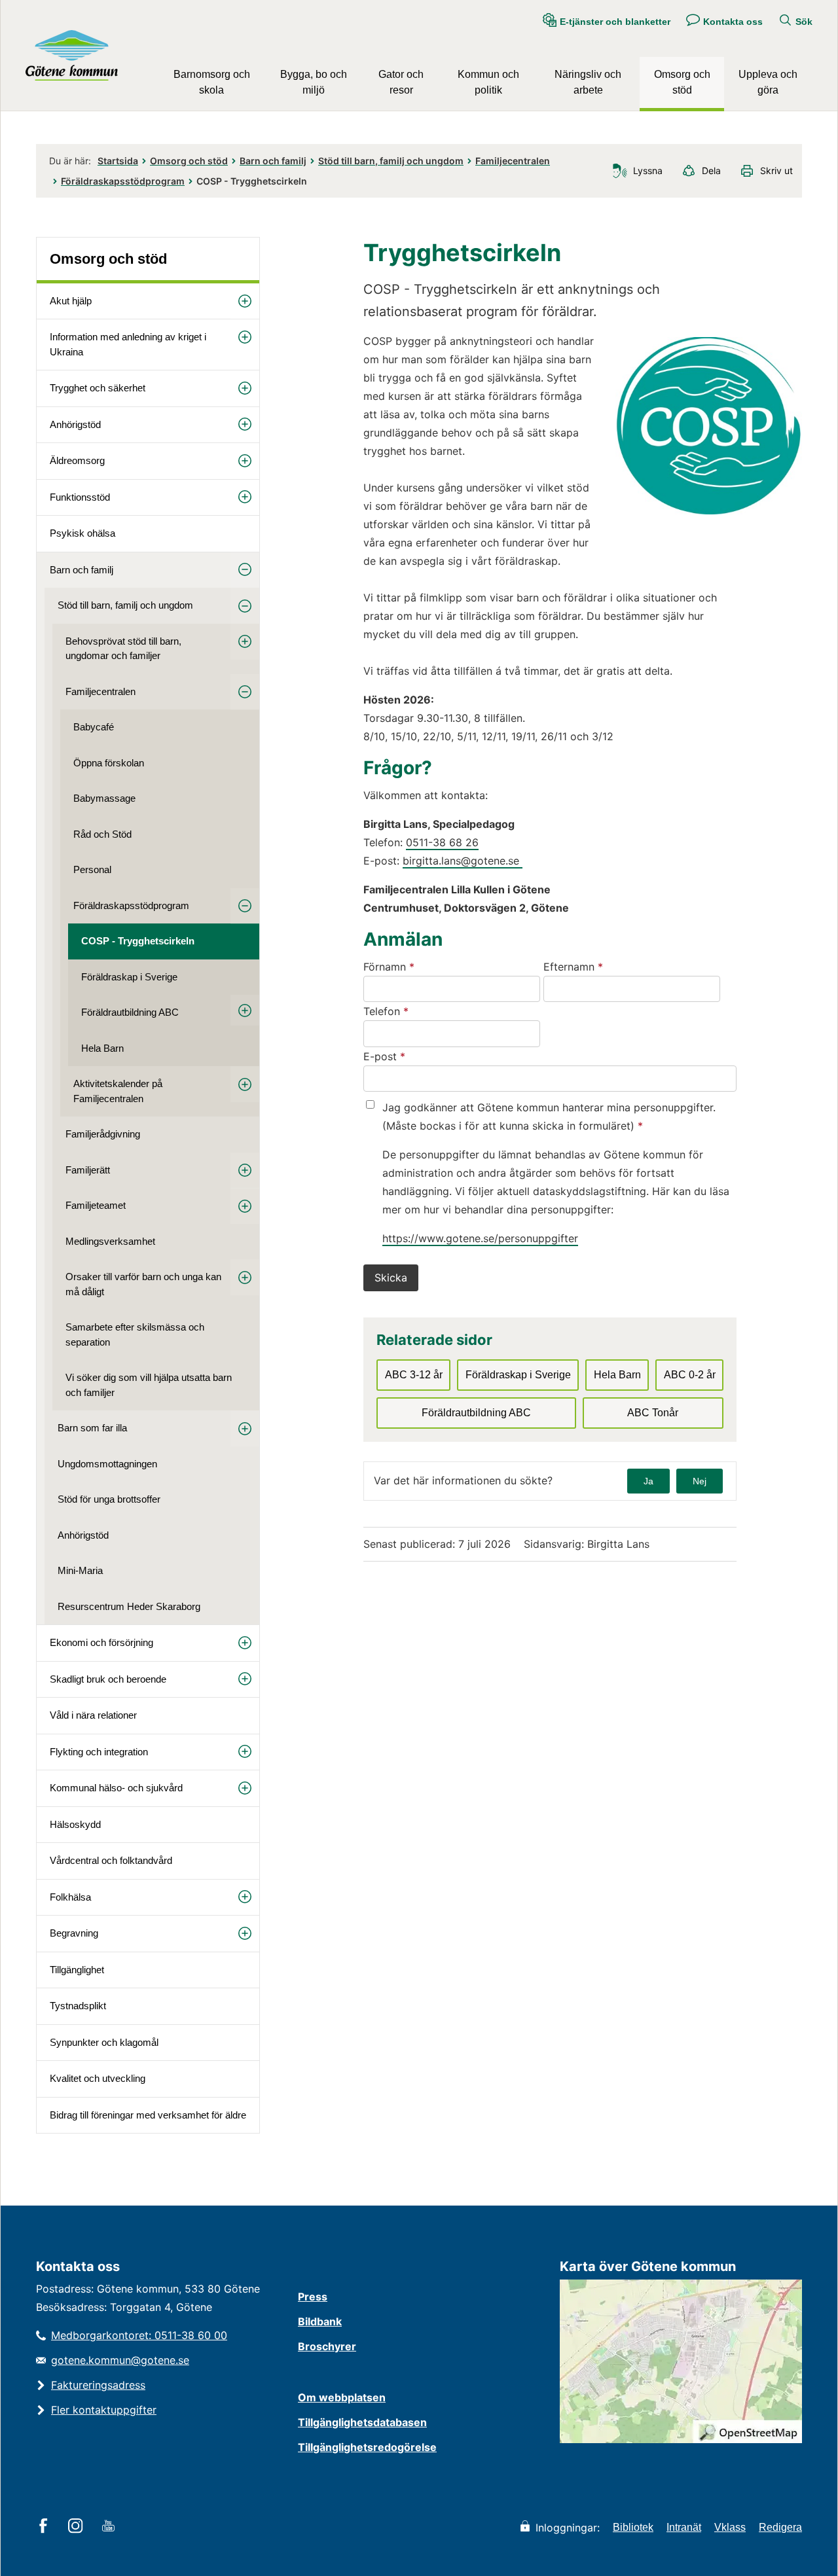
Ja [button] (648, 1481)
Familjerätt (88, 1170)
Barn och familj (273, 161)
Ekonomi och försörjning (101, 1642)
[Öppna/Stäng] (245, 301)
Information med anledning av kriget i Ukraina (128, 344)
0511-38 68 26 (442, 842)
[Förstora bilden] (709, 511)
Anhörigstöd (75, 424)
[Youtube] (110, 2527)
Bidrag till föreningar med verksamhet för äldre (148, 2115)
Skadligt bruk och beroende (108, 1679)
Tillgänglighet (77, 1970)
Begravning (74, 1933)
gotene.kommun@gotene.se (120, 2360)
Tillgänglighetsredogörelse (367, 2447)
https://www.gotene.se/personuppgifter (480, 1238)
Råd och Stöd (102, 834)
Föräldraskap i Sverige (129, 977)
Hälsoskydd (75, 1824)
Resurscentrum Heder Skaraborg (129, 1606)
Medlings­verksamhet (110, 1241)
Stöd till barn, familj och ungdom (391, 161)
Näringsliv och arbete (588, 82)
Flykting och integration (99, 1752)
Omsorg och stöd (682, 82)
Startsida (118, 161)
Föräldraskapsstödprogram (123, 181)
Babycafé (94, 727)
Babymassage (104, 798)
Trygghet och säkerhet (98, 388)
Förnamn (424, 966)
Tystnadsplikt (78, 2006)
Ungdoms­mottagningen (107, 1464)
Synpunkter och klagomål (104, 2042)
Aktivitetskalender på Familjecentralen (118, 1091)
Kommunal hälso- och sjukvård (116, 1788)
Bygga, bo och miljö (314, 82)
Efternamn (608, 966)
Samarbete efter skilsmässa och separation (135, 1334)
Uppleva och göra (768, 82)
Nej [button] (700, 1481)
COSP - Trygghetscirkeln (138, 941)
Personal (92, 869)
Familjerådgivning (103, 1134)
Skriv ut (776, 170)
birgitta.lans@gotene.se (463, 861)
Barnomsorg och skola (212, 82)
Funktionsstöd (80, 497)
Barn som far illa (92, 1428)
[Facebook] (46, 2527)
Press (313, 2297)
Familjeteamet (96, 1205)
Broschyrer (327, 2346)
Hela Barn (102, 1048)
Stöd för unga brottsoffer (109, 1499)
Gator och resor (401, 82)
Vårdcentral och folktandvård (111, 1860)
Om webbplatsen (342, 2397)
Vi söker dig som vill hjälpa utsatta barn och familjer (149, 1385)
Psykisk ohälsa (82, 533)
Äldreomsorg (77, 460)
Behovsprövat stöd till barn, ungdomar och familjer (123, 649)
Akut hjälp (71, 301)
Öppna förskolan (109, 763)
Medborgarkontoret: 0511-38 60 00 (139, 2335)
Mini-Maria (80, 1570)
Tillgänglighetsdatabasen (362, 2422)
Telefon (421, 1011)
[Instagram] (78, 2527)
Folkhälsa (70, 1897)
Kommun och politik (488, 82)
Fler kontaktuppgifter (104, 2410)
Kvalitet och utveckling (98, 2078)
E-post (419, 1056)
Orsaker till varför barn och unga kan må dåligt (143, 1284)
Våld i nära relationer (93, 1715)
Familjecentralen (513, 161)
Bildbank (320, 2321)
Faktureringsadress (98, 2385)
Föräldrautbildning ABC (130, 1012)
